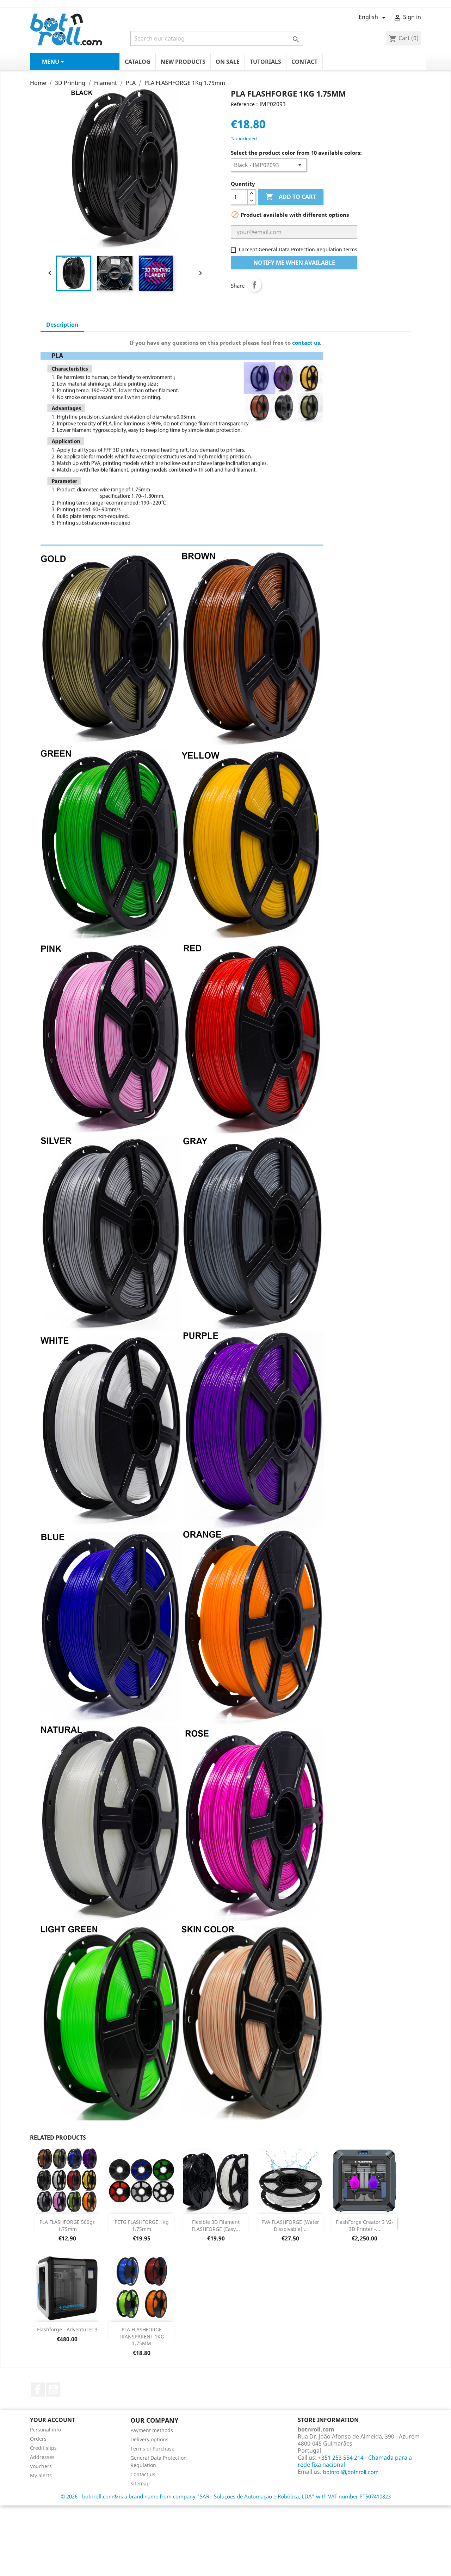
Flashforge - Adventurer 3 (67, 2329)
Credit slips (43, 2448)
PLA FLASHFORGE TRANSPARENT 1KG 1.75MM (141, 2336)
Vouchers (41, 2466)
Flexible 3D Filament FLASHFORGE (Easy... (216, 2225)
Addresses (42, 2457)
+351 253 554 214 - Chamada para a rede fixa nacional (355, 2461)
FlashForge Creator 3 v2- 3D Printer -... (365, 2225)
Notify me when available (294, 263)
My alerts (41, 2475)
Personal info (45, 2430)
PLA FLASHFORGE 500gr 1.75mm (67, 2225)
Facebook (38, 2390)
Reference (243, 104)
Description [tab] (62, 325)
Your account (52, 2420)
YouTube (53, 2390)
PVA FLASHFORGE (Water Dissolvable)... (290, 2225)
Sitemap (140, 2483)
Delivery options (149, 2439)
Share (254, 285)
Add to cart (291, 197)
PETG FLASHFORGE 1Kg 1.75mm (142, 2225)
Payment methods (152, 2430)
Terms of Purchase (152, 2449)
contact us (306, 343)
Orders (38, 2439)
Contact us (143, 2474)
